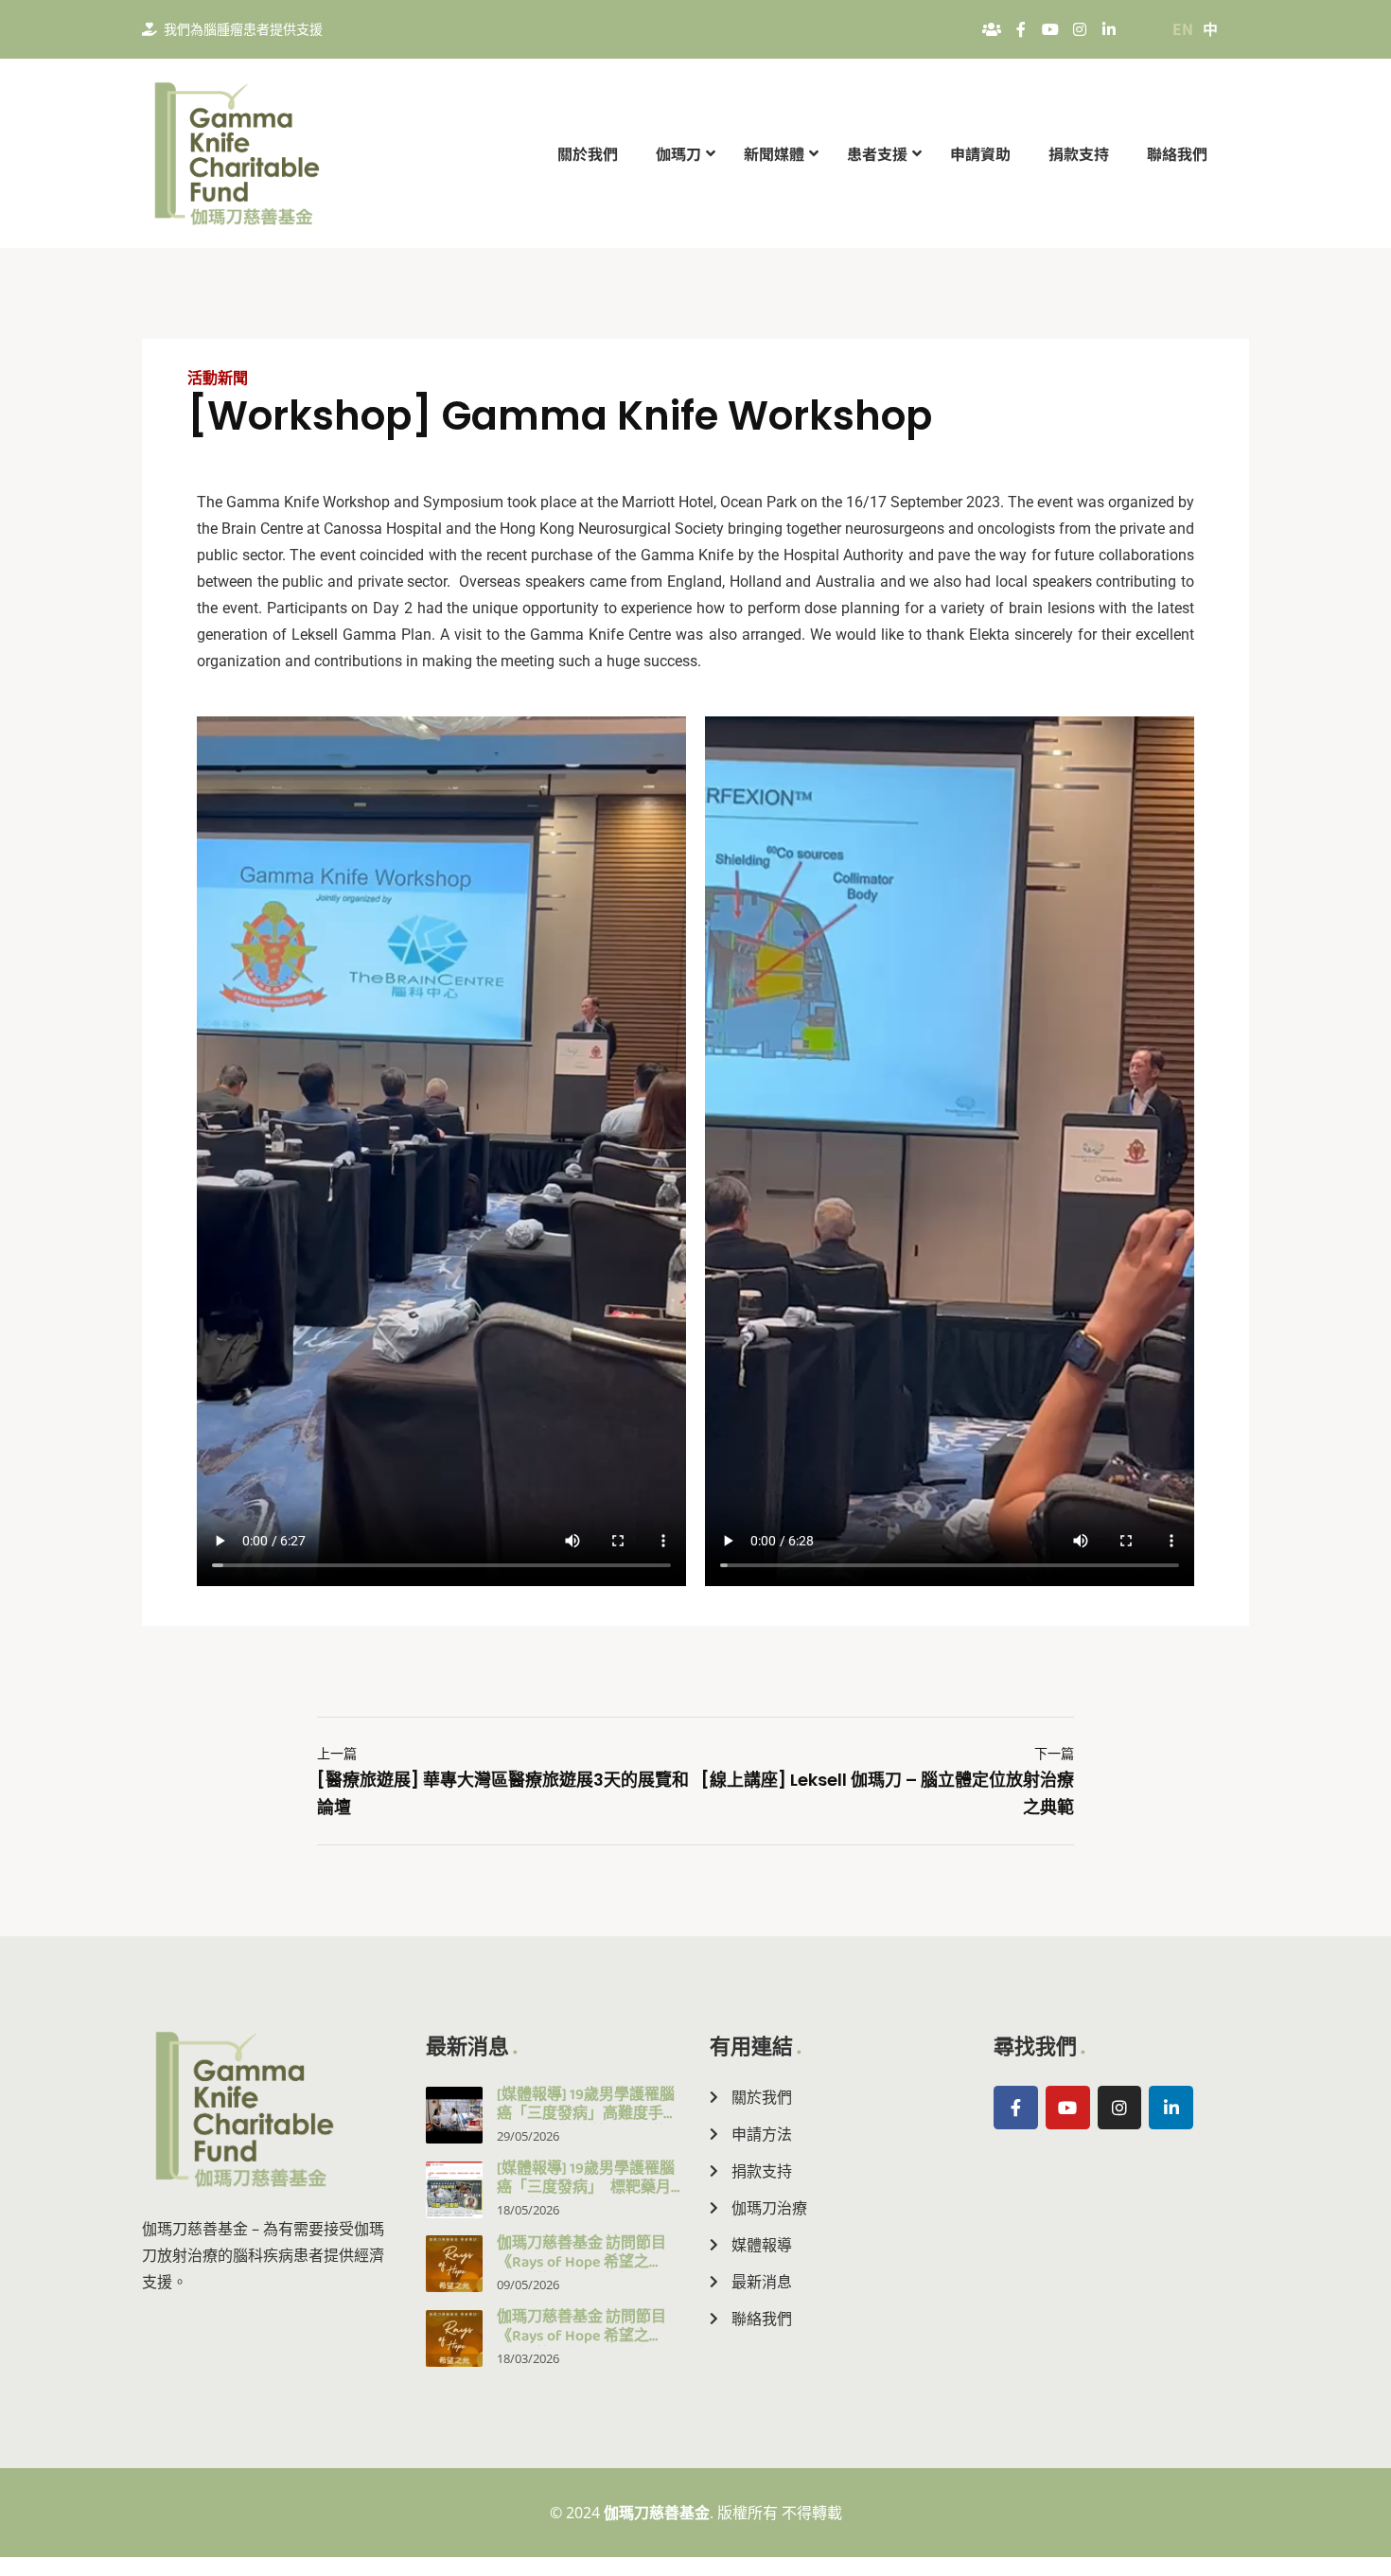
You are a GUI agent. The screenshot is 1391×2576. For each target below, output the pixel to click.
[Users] (992, 29)
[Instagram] (1080, 29)
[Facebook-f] (1021, 29)
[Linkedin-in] (1109, 29)
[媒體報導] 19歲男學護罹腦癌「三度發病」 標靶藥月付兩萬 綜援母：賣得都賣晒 (588, 2197)
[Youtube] (1050, 29)
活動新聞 (218, 379)
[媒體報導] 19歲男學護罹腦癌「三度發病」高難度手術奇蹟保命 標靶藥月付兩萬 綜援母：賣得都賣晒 (589, 2123)
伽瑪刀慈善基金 (657, 2513)
